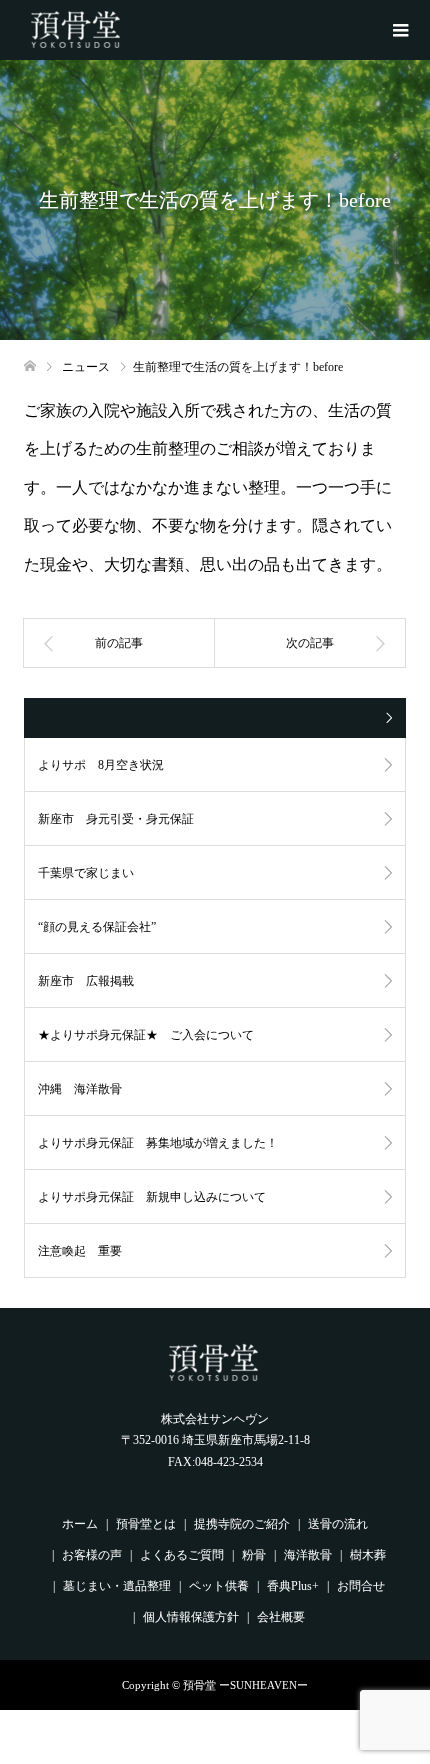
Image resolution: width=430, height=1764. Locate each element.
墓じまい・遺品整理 (117, 1586)
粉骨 (254, 1555)
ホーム (80, 1524)
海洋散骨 (308, 1555)
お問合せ (361, 1586)
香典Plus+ (293, 1586)
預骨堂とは (146, 1524)
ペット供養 (219, 1586)
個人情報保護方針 (191, 1617)
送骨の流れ (338, 1524)
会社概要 (281, 1617)
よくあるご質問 (182, 1555)
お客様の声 (92, 1555)
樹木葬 (368, 1555)
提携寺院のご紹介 (242, 1524)
